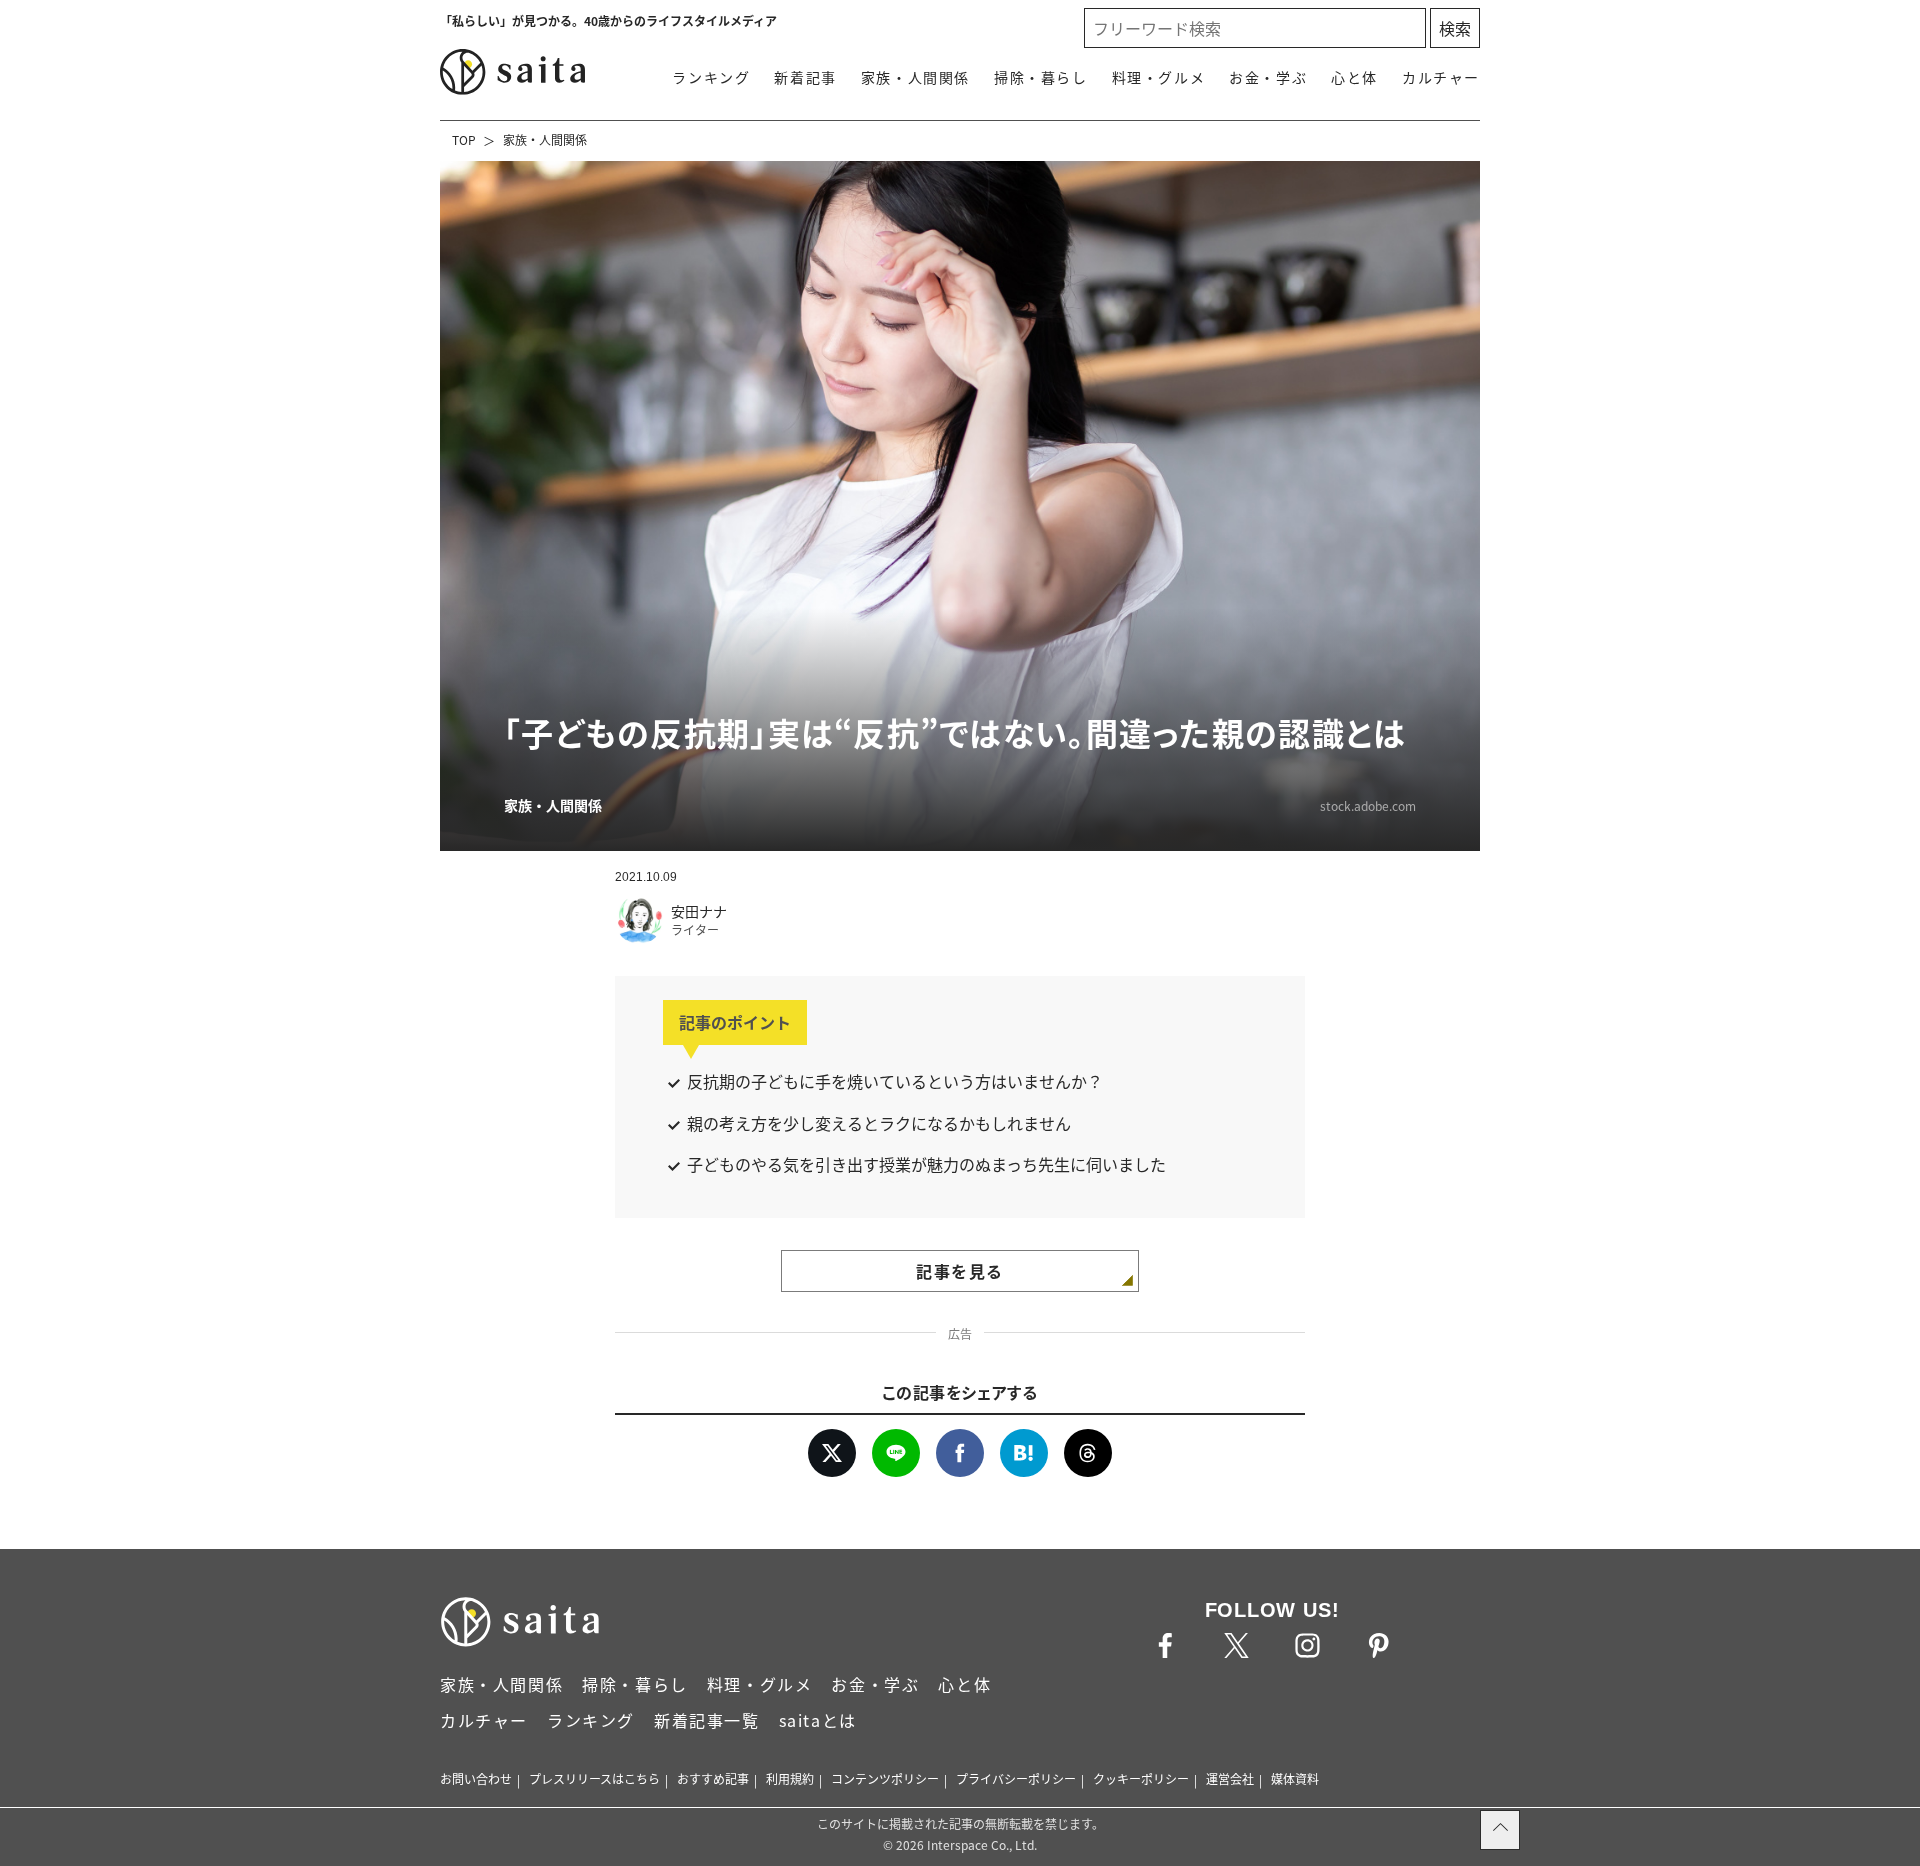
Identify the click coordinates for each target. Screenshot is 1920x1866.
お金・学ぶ (1268, 77)
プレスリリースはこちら (594, 1778)
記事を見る (960, 1271)
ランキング (711, 77)
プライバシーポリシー (1016, 1778)
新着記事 (805, 77)
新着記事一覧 (707, 1720)
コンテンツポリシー (885, 1778)
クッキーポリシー (1141, 1778)
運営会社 (1230, 1778)
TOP (464, 139)
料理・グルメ (1159, 77)
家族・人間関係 (915, 77)
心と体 (1354, 77)
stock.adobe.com (1368, 805)
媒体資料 (1295, 1778)
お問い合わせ (476, 1778)
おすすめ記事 (713, 1778)
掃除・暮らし (1041, 77)
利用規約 (790, 1778)
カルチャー (1441, 77)
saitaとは (818, 1720)
